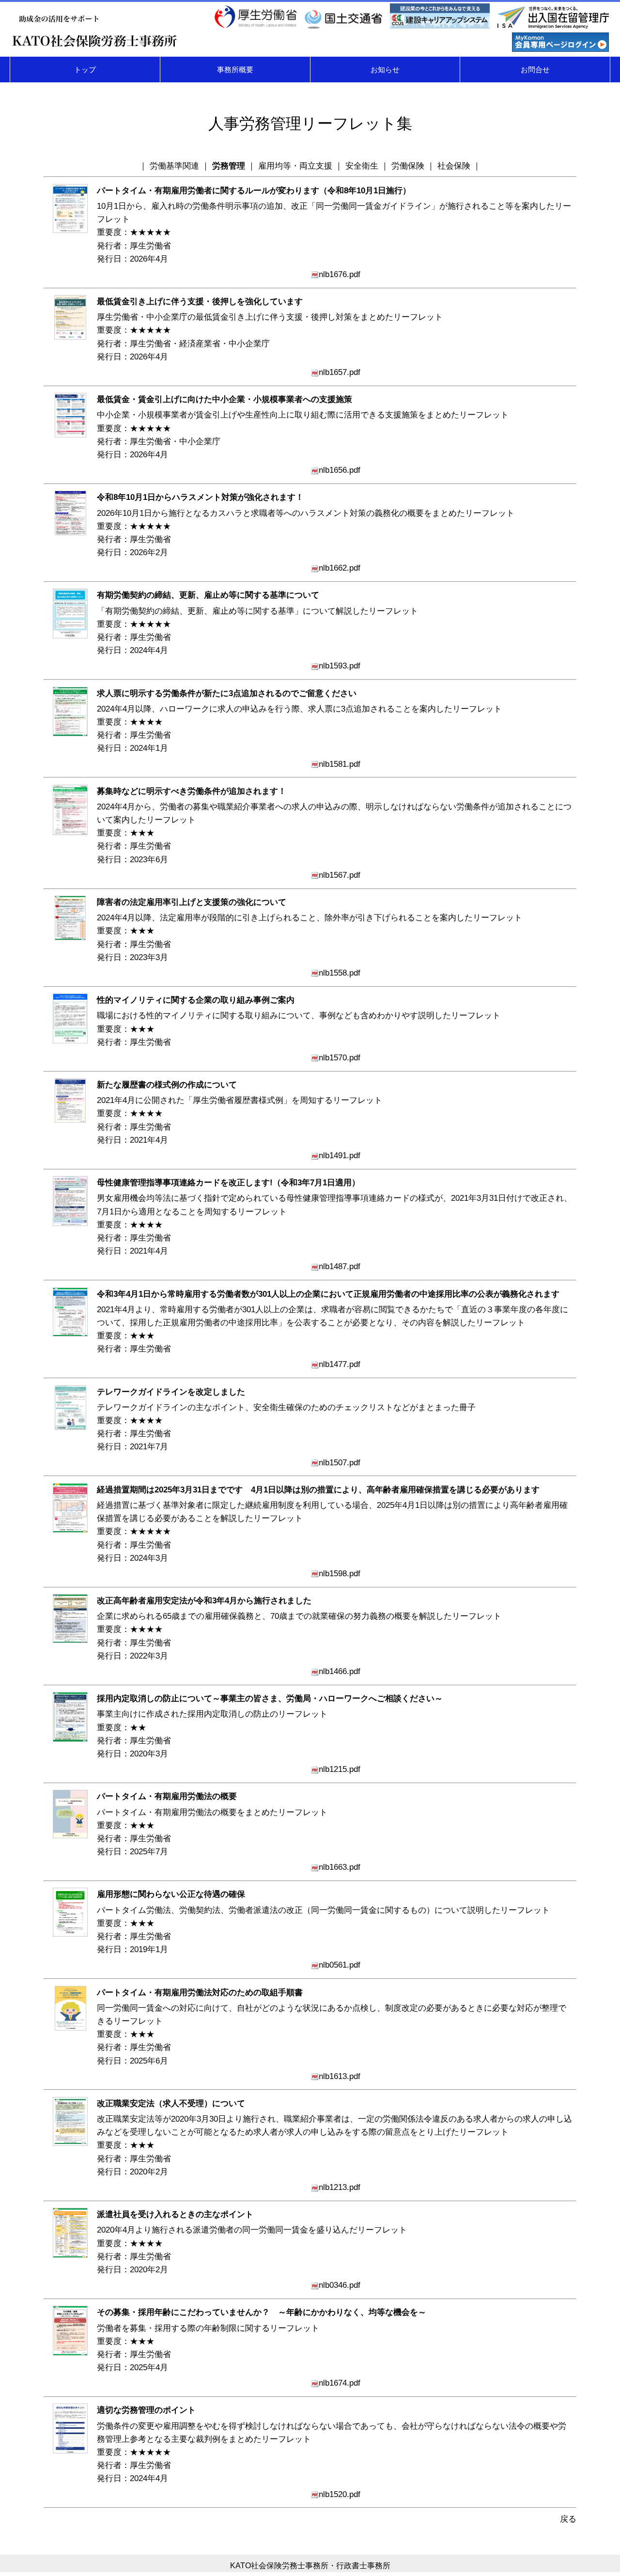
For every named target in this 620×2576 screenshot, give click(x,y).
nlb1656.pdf (340, 470)
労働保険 (408, 166)
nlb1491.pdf (340, 1156)
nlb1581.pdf (340, 764)
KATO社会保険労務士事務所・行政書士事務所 (310, 2566)
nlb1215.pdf (340, 1769)
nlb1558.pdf (340, 973)
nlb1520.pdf (340, 2494)
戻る (568, 2519)
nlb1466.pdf (340, 1671)
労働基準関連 (174, 166)
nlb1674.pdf (340, 2383)
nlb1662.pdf (340, 568)
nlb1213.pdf (340, 2187)
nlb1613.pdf (340, 2076)
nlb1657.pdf (340, 372)
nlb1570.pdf (340, 1058)
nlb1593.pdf (340, 666)
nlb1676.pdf (340, 274)
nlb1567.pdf (340, 875)
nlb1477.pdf (340, 1364)
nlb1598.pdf (340, 1574)
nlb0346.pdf (340, 2285)
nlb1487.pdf (340, 1266)
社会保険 (454, 166)
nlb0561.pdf (340, 1965)
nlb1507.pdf (340, 1463)
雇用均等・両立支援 (295, 166)
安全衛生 (362, 166)
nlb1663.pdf (340, 1867)
